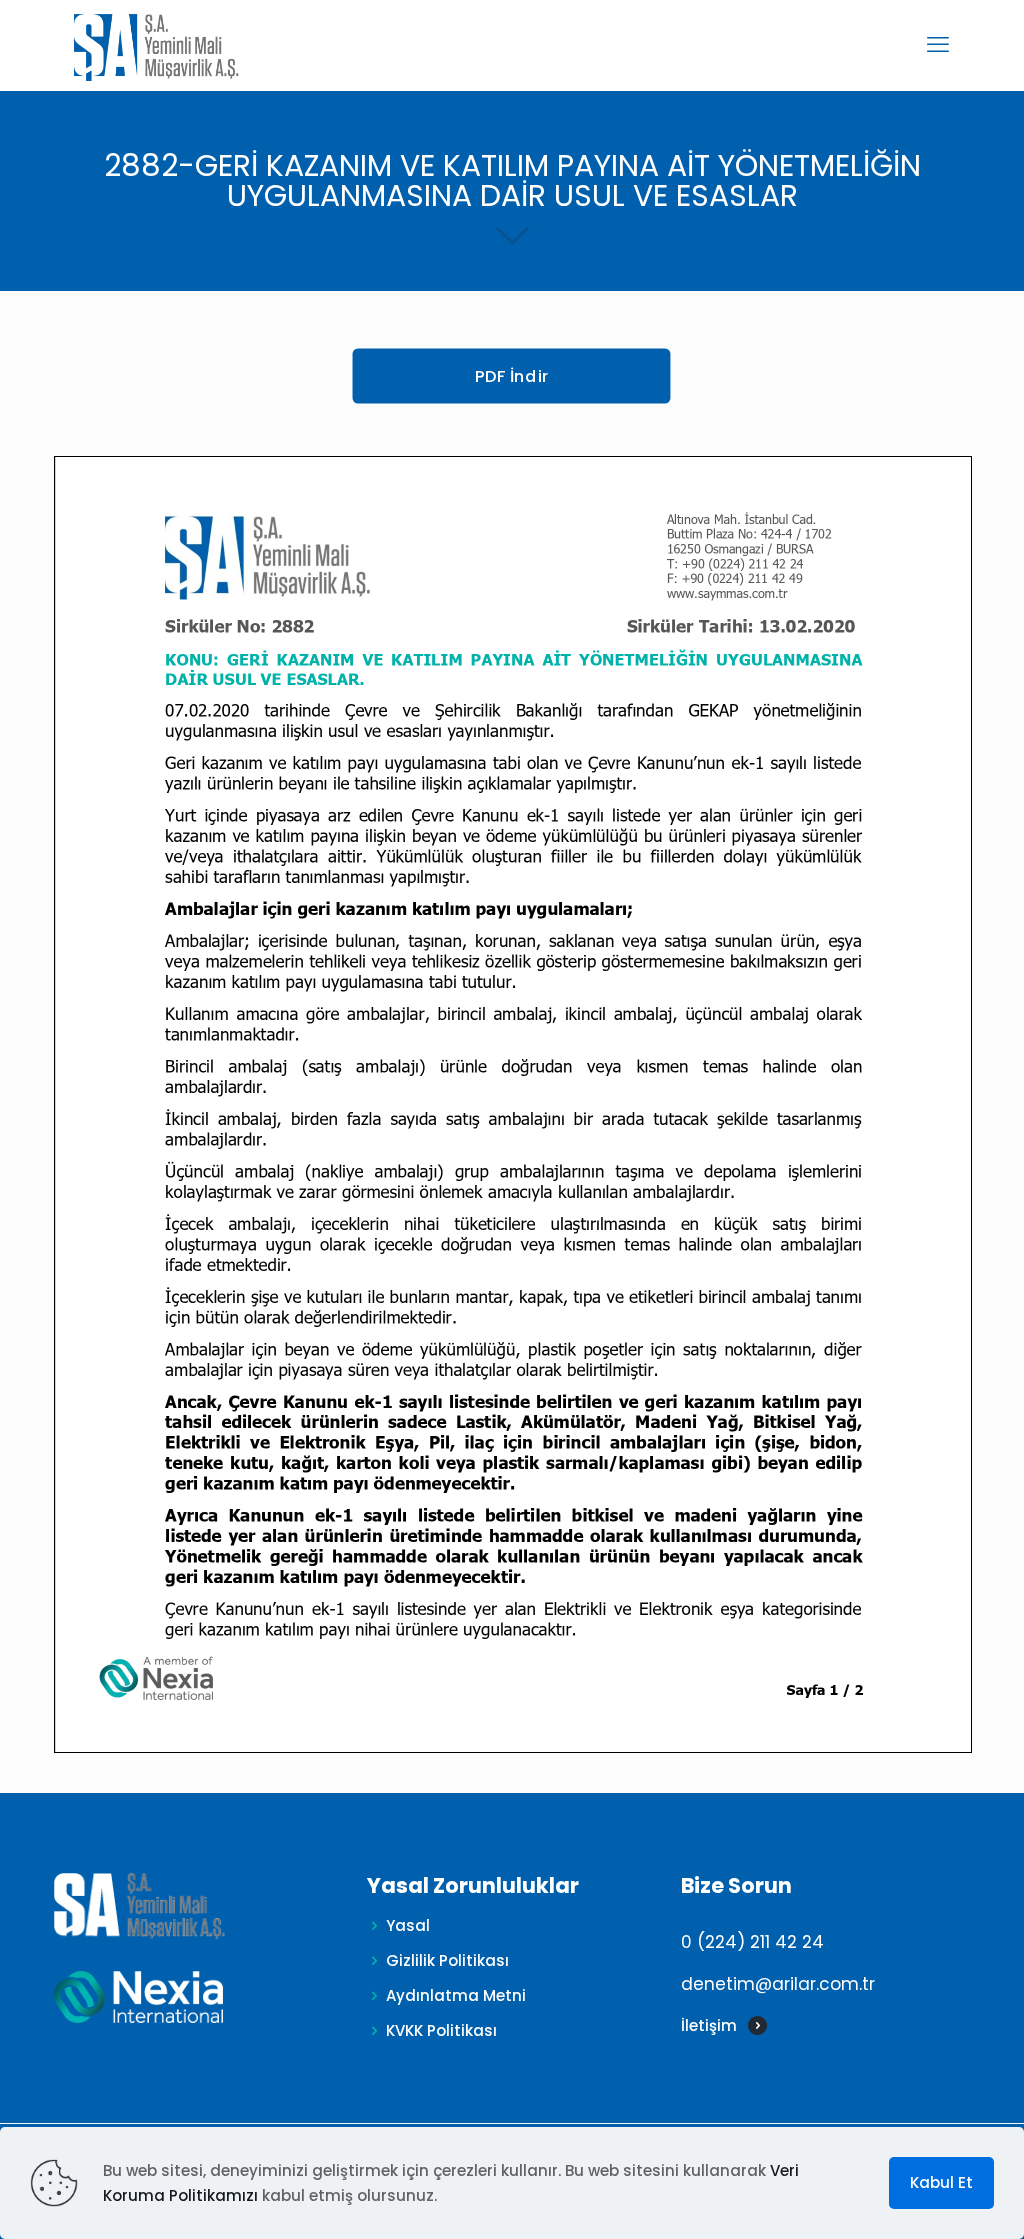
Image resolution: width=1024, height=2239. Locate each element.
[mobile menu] (938, 45)
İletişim (709, 2025)
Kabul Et (941, 2182)
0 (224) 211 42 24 (752, 1942)
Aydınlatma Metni (456, 1995)
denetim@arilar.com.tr (778, 1984)
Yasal (408, 1925)
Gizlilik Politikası (447, 1960)
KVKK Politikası (441, 2030)
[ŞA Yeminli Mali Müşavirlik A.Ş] (156, 45)
